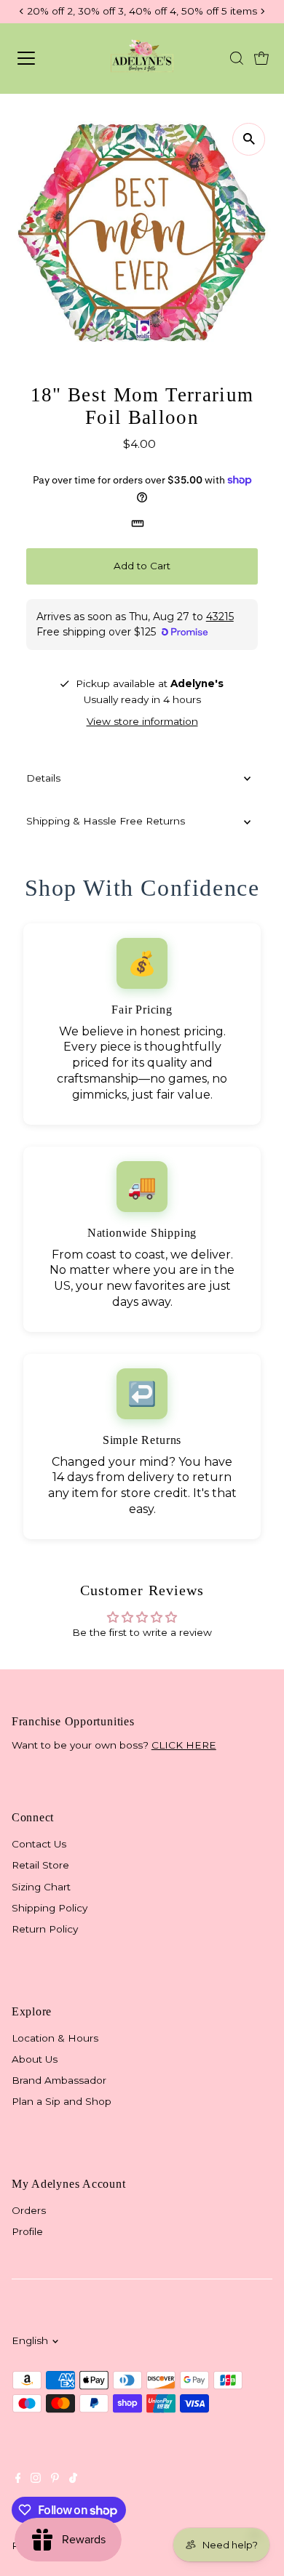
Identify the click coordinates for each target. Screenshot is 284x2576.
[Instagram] (36, 2479)
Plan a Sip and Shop (62, 2101)
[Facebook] (18, 2479)
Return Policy (45, 1929)
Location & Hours (55, 2038)
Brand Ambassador (59, 2080)
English (30, 2340)
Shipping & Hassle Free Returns (106, 821)
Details (43, 778)
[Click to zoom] (249, 139)
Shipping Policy (50, 1908)
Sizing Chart (41, 1887)
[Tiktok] (73, 2479)
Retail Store (40, 1865)
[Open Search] (237, 58)
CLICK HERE (184, 1745)
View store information (142, 722)
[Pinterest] (55, 2479)
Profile (27, 2231)
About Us (35, 2059)
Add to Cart (142, 566)
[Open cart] (261, 58)
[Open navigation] (42, 58)
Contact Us (39, 1844)
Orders (29, 2210)
